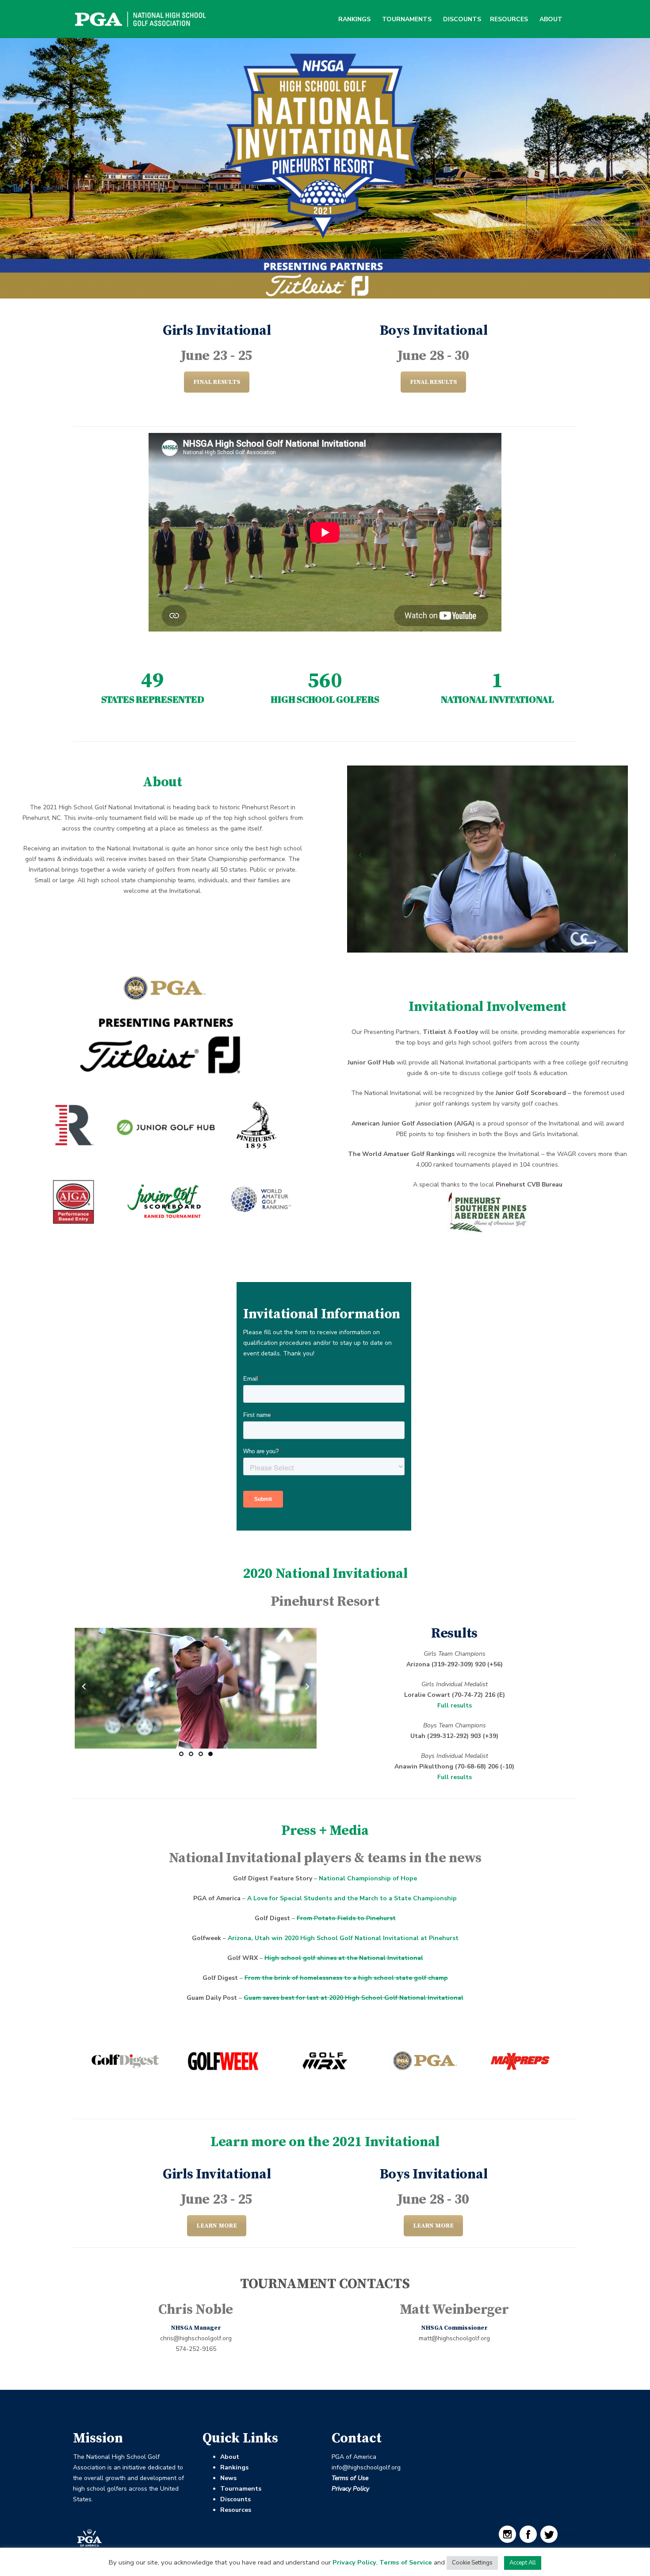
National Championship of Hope (368, 1878)
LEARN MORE (217, 2226)
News (228, 2478)
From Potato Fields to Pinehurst (346, 1918)
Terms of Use (350, 2478)
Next (304, 1686)
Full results (455, 1705)
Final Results (217, 382)
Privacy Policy (350, 2489)
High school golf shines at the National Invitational (344, 1958)
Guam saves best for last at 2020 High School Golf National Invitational (354, 1998)
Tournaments (407, 19)
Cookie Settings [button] (472, 2563)
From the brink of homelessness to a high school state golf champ (346, 1978)
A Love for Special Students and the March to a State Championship (352, 1898)
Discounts (462, 19)
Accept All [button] (523, 2563)
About (551, 19)
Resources (509, 19)
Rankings (354, 19)
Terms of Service (406, 2562)
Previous (87, 1686)
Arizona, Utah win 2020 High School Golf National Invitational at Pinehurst (343, 1938)
